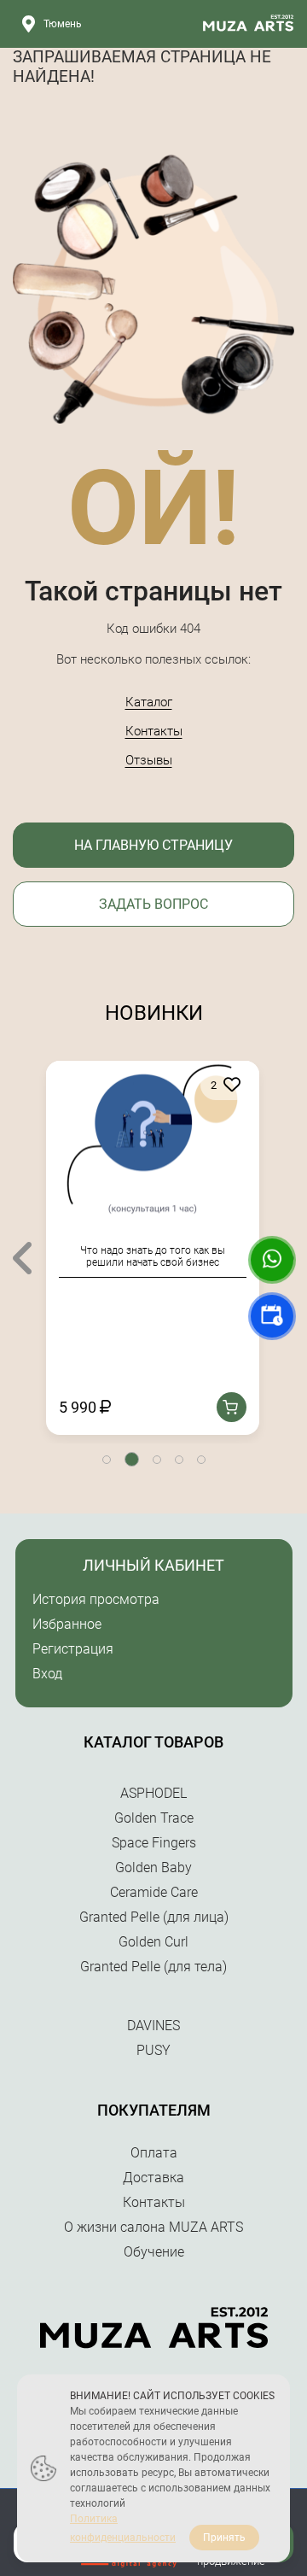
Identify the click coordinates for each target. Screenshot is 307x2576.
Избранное (67, 1624)
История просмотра (96, 1599)
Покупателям (154, 2110)
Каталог (149, 702)
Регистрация (73, 1649)
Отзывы (149, 760)
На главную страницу (153, 845)
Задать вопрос (153, 904)
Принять (224, 2538)
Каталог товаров (153, 1742)
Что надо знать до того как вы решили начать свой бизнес (153, 1256)
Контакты (154, 731)
